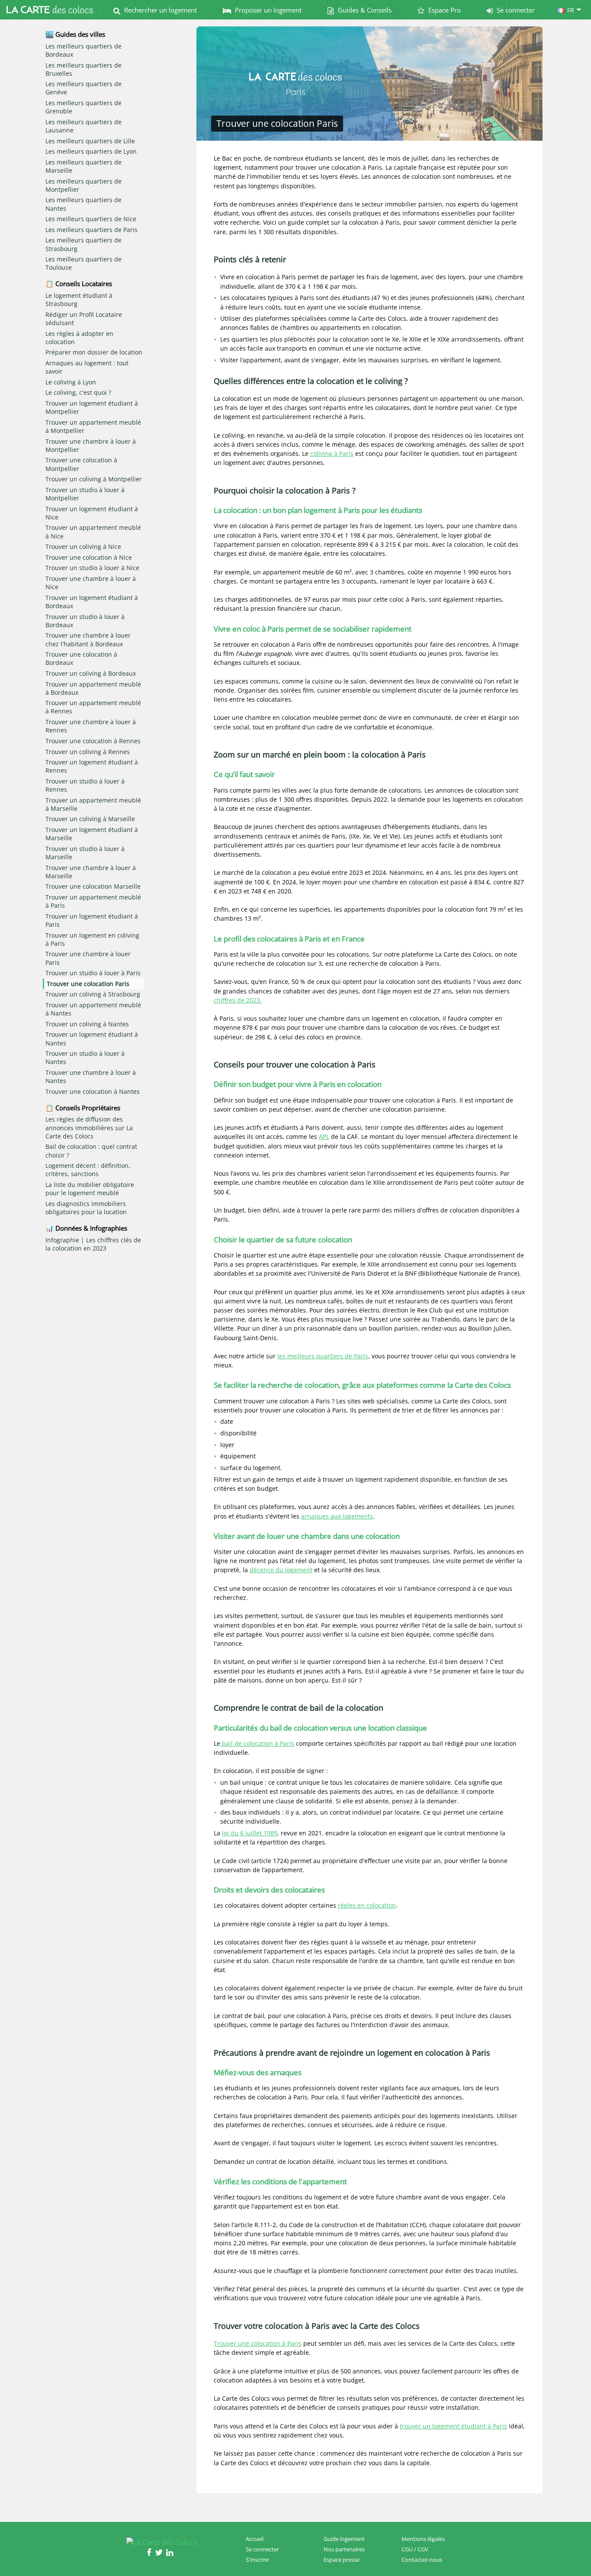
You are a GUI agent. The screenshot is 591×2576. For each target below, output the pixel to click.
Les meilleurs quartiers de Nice (91, 219)
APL (324, 1136)
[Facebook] (151, 2553)
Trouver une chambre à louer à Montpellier (91, 445)
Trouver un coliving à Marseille (90, 819)
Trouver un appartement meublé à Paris (93, 901)
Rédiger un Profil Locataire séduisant (84, 319)
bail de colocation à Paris (257, 1743)
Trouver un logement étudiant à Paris (92, 920)
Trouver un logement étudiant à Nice (92, 513)
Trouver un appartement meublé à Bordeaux (93, 688)
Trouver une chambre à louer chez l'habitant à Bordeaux (88, 639)
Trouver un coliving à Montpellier (94, 479)
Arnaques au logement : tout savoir (87, 367)
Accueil (255, 2539)
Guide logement (344, 2539)
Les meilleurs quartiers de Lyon (91, 151)
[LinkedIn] (171, 2553)
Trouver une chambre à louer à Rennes (91, 726)
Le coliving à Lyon (71, 382)
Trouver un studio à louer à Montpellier (85, 494)
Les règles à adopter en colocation (79, 338)
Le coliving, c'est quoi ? (78, 392)
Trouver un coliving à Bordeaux (91, 673)
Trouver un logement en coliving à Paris (92, 939)
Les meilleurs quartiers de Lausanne (84, 126)
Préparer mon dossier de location (94, 352)
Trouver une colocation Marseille (93, 886)
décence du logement (281, 1570)
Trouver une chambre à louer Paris (88, 958)
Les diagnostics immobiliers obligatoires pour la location (86, 1208)
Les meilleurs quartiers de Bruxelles (84, 69)
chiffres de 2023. (238, 1000)
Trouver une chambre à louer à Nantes (91, 1077)
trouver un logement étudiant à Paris (453, 2426)
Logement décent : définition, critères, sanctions (88, 1170)
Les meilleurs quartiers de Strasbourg (84, 244)
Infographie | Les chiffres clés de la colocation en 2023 (93, 1244)
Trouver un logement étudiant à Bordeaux (92, 602)
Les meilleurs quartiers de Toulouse (84, 263)
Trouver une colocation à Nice (89, 557)
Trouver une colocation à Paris (258, 2343)
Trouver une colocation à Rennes (93, 741)
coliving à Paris (332, 453)
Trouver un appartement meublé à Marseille (93, 804)
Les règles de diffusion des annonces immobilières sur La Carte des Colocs (89, 1127)
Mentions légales (423, 2539)
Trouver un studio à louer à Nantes (85, 1057)
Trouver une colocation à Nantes (93, 1091)
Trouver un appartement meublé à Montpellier (93, 426)
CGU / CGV (415, 2549)
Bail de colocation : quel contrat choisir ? (91, 1151)
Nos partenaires (344, 2549)
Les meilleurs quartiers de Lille (90, 141)
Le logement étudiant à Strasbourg (79, 300)
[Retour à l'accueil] (50, 10)
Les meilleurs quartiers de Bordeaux (84, 50)
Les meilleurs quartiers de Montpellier (84, 185)
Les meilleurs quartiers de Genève (84, 88)
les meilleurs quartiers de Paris (323, 1356)
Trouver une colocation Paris (88, 984)
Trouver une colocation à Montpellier (81, 464)
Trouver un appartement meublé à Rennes (93, 707)
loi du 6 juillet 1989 (250, 1833)
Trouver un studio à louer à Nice (92, 568)
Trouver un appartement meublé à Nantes (93, 1009)
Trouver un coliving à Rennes (88, 752)
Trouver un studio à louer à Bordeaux (85, 621)
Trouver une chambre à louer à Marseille (91, 872)
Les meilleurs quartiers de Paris (92, 230)
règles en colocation (367, 1905)
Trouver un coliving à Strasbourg (93, 994)
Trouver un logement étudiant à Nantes (92, 1038)
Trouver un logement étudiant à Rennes (92, 766)
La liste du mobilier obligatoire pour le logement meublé (90, 1189)
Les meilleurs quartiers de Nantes (84, 204)
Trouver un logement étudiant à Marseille (92, 834)
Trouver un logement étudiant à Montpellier (92, 407)
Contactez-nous (422, 2560)
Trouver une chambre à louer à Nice (91, 583)
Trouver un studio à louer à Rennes (85, 785)
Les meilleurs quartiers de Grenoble (84, 107)
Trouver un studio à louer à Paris (93, 973)
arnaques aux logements (337, 1516)
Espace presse (342, 2560)
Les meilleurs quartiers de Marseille (84, 166)
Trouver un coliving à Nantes (87, 1024)
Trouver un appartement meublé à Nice (93, 532)
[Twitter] (161, 2553)
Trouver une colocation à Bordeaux (81, 658)
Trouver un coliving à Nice (83, 546)
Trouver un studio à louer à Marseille (85, 853)
